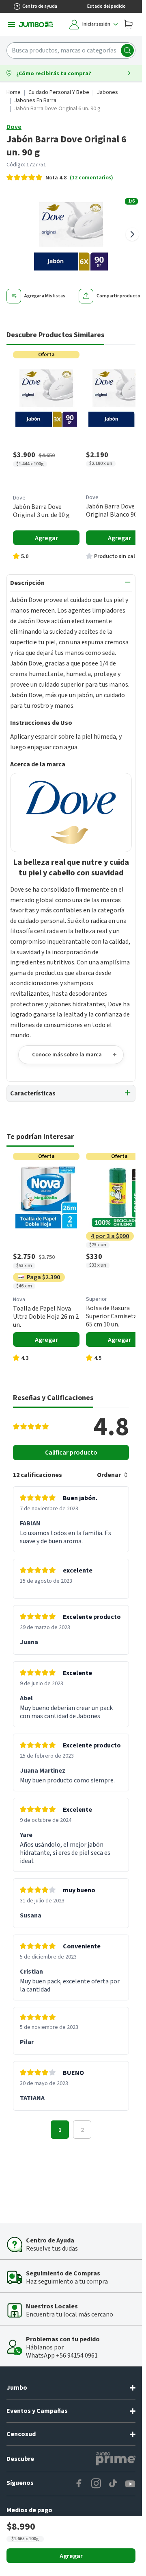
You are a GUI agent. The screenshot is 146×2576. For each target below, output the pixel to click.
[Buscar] (127, 50)
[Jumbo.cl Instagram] (96, 2484)
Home (14, 92)
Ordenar (109, 1475)
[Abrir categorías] (11, 24)
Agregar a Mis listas (45, 296)
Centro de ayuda (40, 6)
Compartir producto (118, 296)
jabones (107, 92)
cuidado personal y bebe (59, 92)
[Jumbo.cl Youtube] (130, 2484)
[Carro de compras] (128, 24)
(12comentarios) (91, 178)
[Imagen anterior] (10, 234)
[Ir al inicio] (36, 24)
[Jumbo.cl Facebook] (79, 2484)
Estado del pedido (106, 6)
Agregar (71, 2556)
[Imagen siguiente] (132, 234)
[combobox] (71, 50)
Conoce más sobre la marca (67, 1055)
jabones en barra (35, 100)
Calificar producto (71, 1453)
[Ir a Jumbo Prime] (116, 2459)
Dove (14, 127)
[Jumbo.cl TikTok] (113, 2484)
